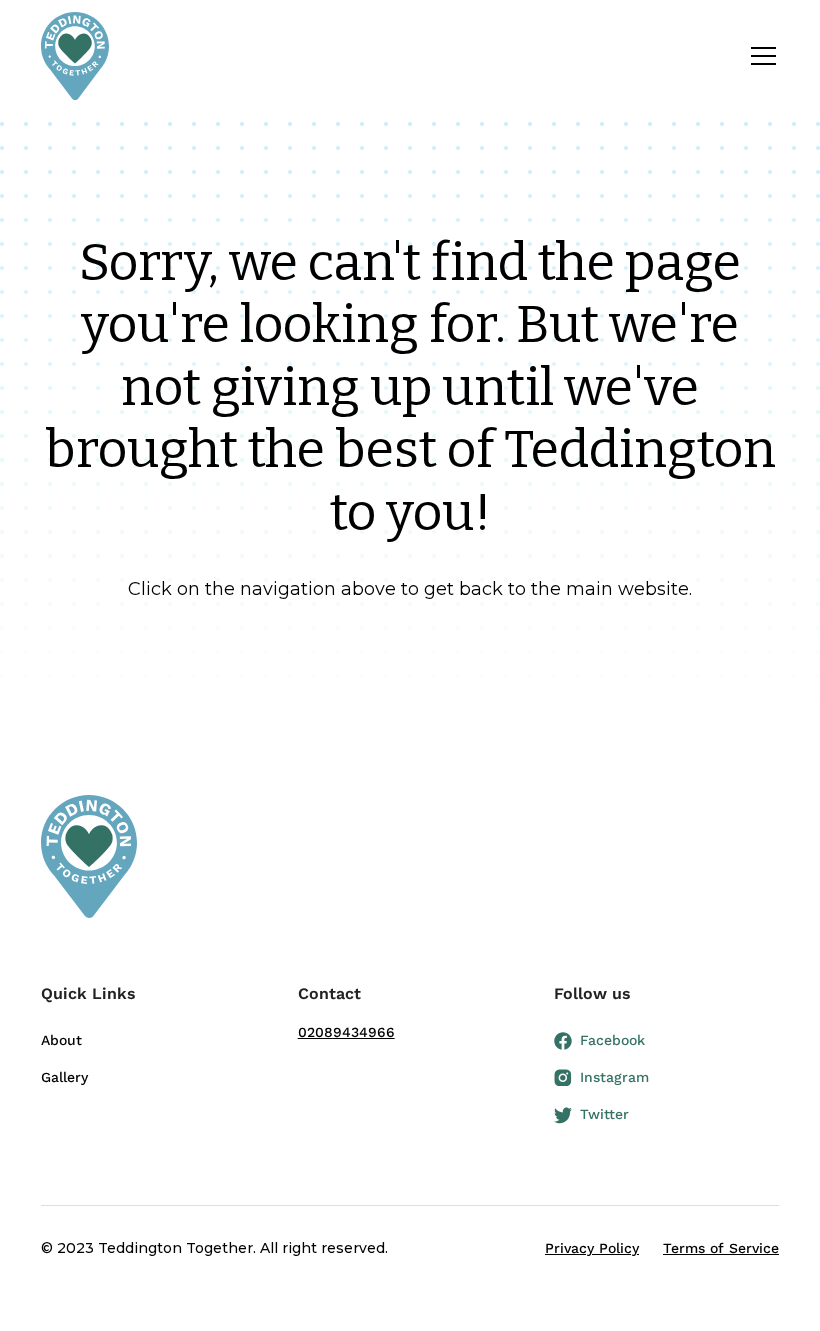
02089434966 (346, 1032)
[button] (759, 56)
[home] (75, 56)
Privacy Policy (592, 1248)
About (61, 1040)
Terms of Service (721, 1248)
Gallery (64, 1077)
